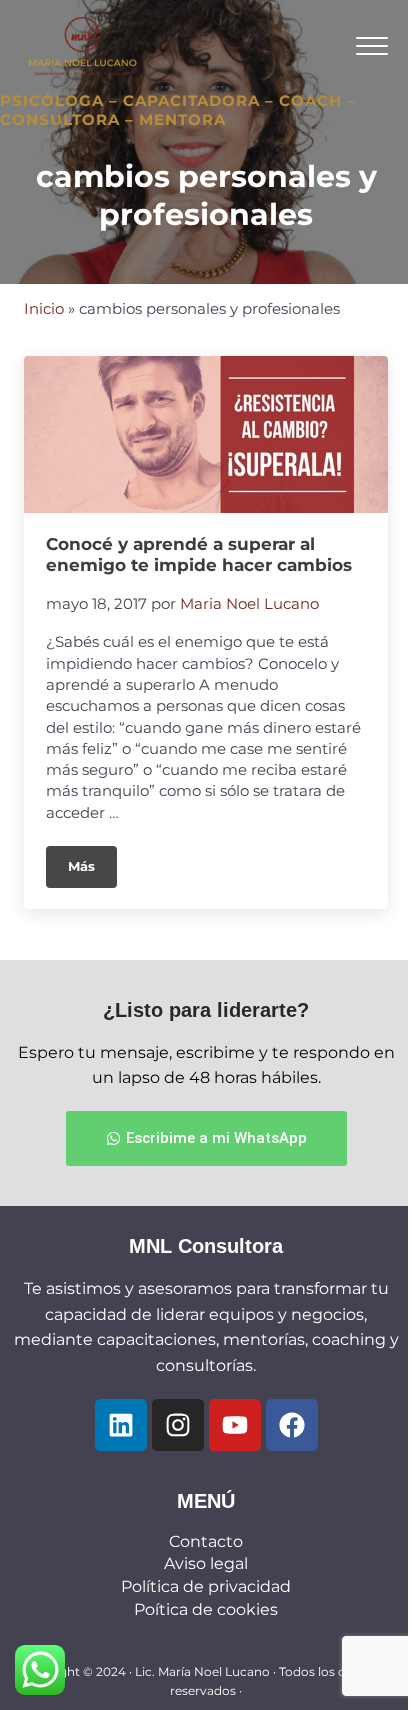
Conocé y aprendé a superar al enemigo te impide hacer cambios (199, 554)
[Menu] (372, 45)
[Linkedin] (121, 1425)
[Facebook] (292, 1425)
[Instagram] (178, 1425)
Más (92, 860)
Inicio (44, 309)
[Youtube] (235, 1425)
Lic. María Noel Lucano (202, 1671)
